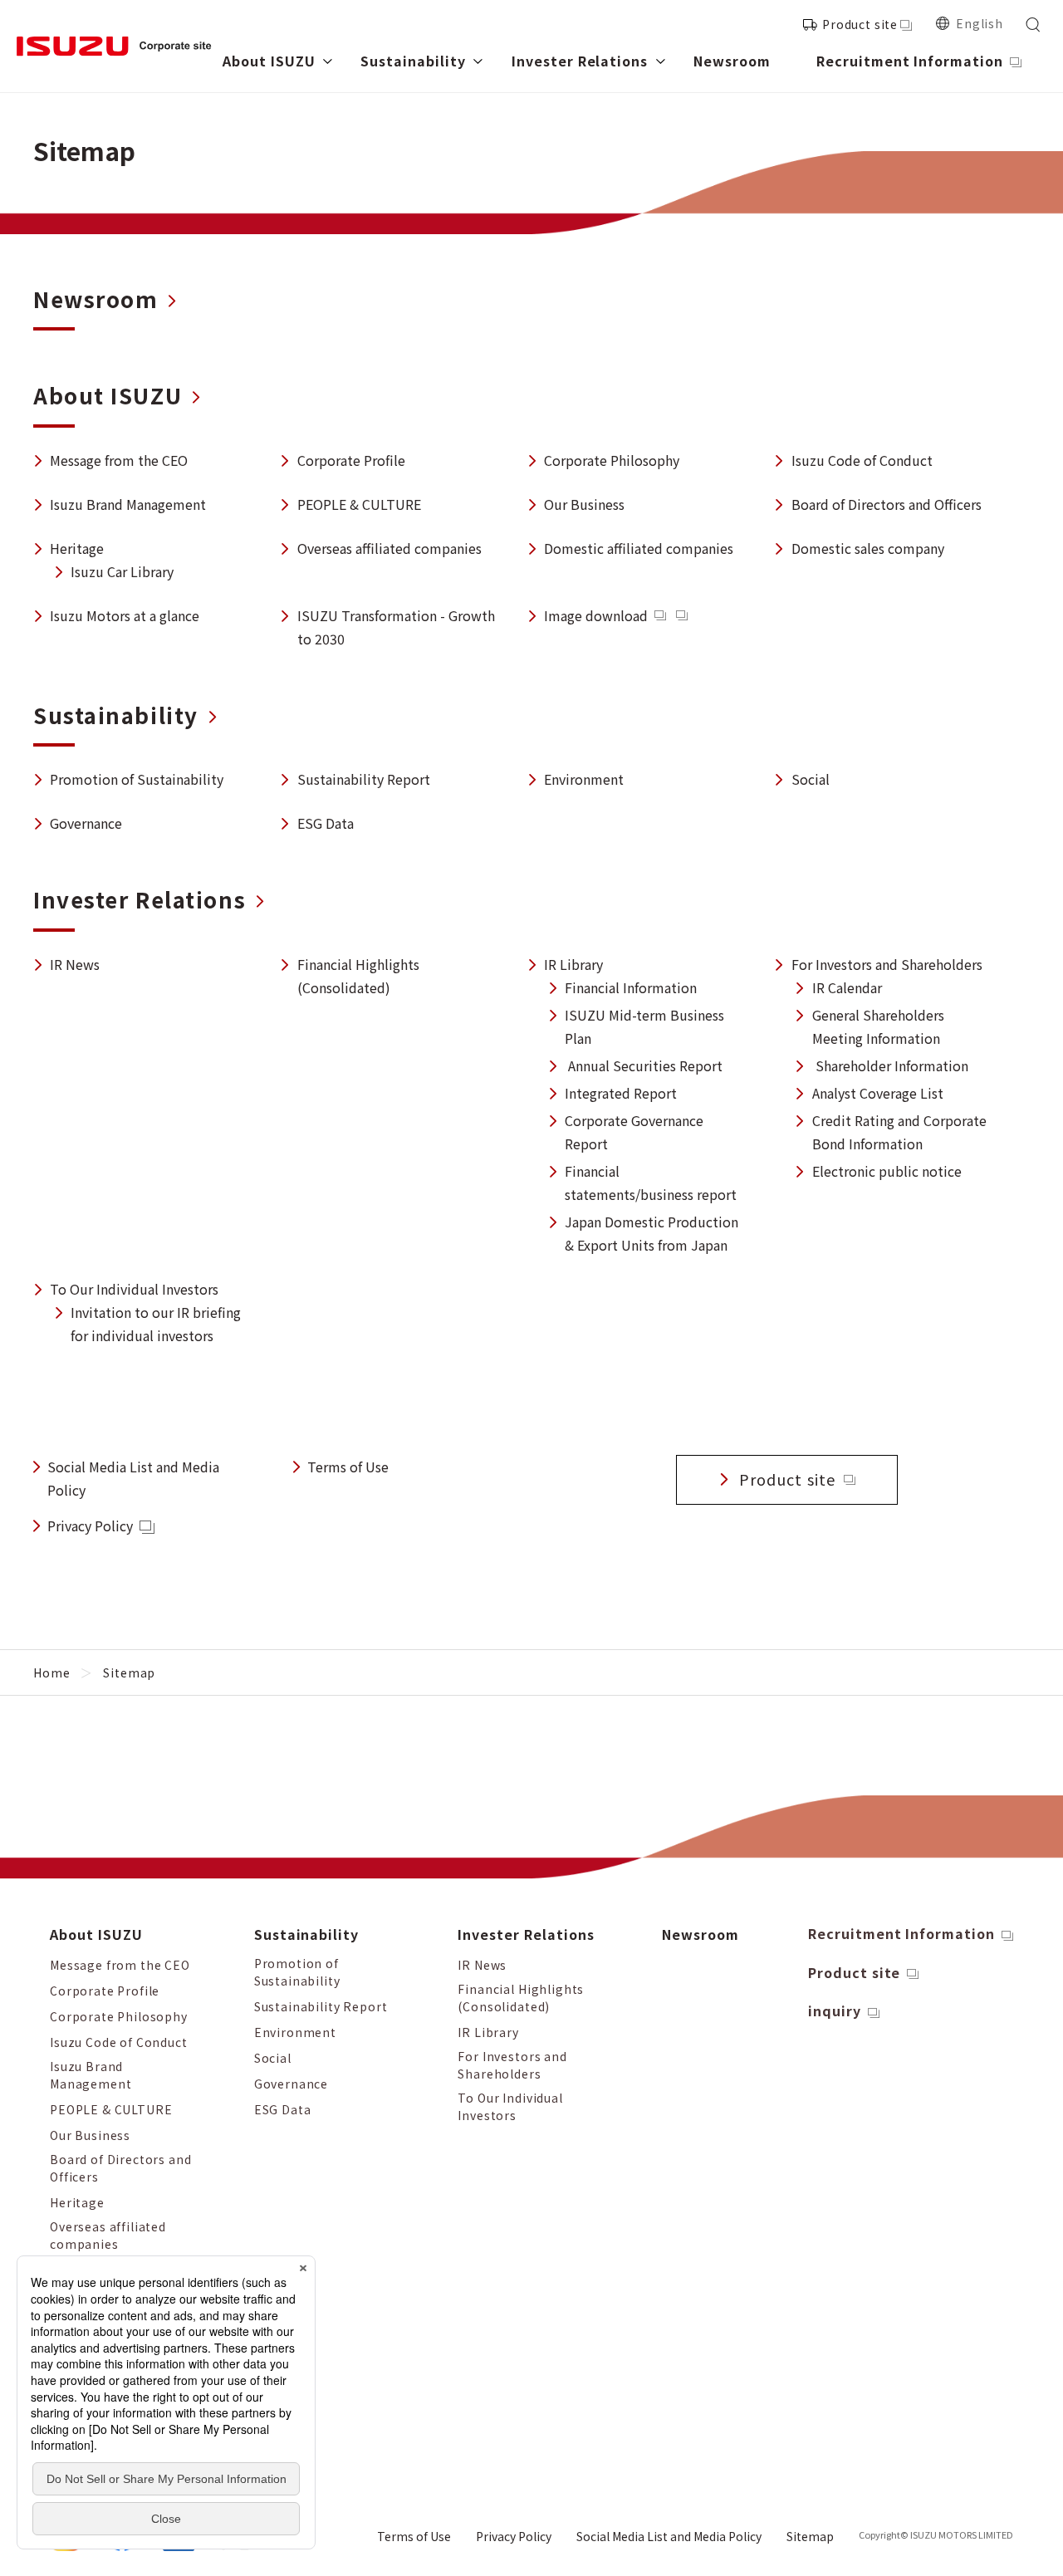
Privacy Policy (90, 1526)
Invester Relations (526, 1934)
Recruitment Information (901, 1933)
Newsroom (701, 1934)
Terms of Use (348, 1467)
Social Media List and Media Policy (669, 2536)
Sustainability (306, 1934)
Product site (860, 24)
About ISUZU (96, 1934)
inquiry (835, 2010)
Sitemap (810, 2536)
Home (51, 1672)
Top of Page (1024, 1918)
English (980, 23)
